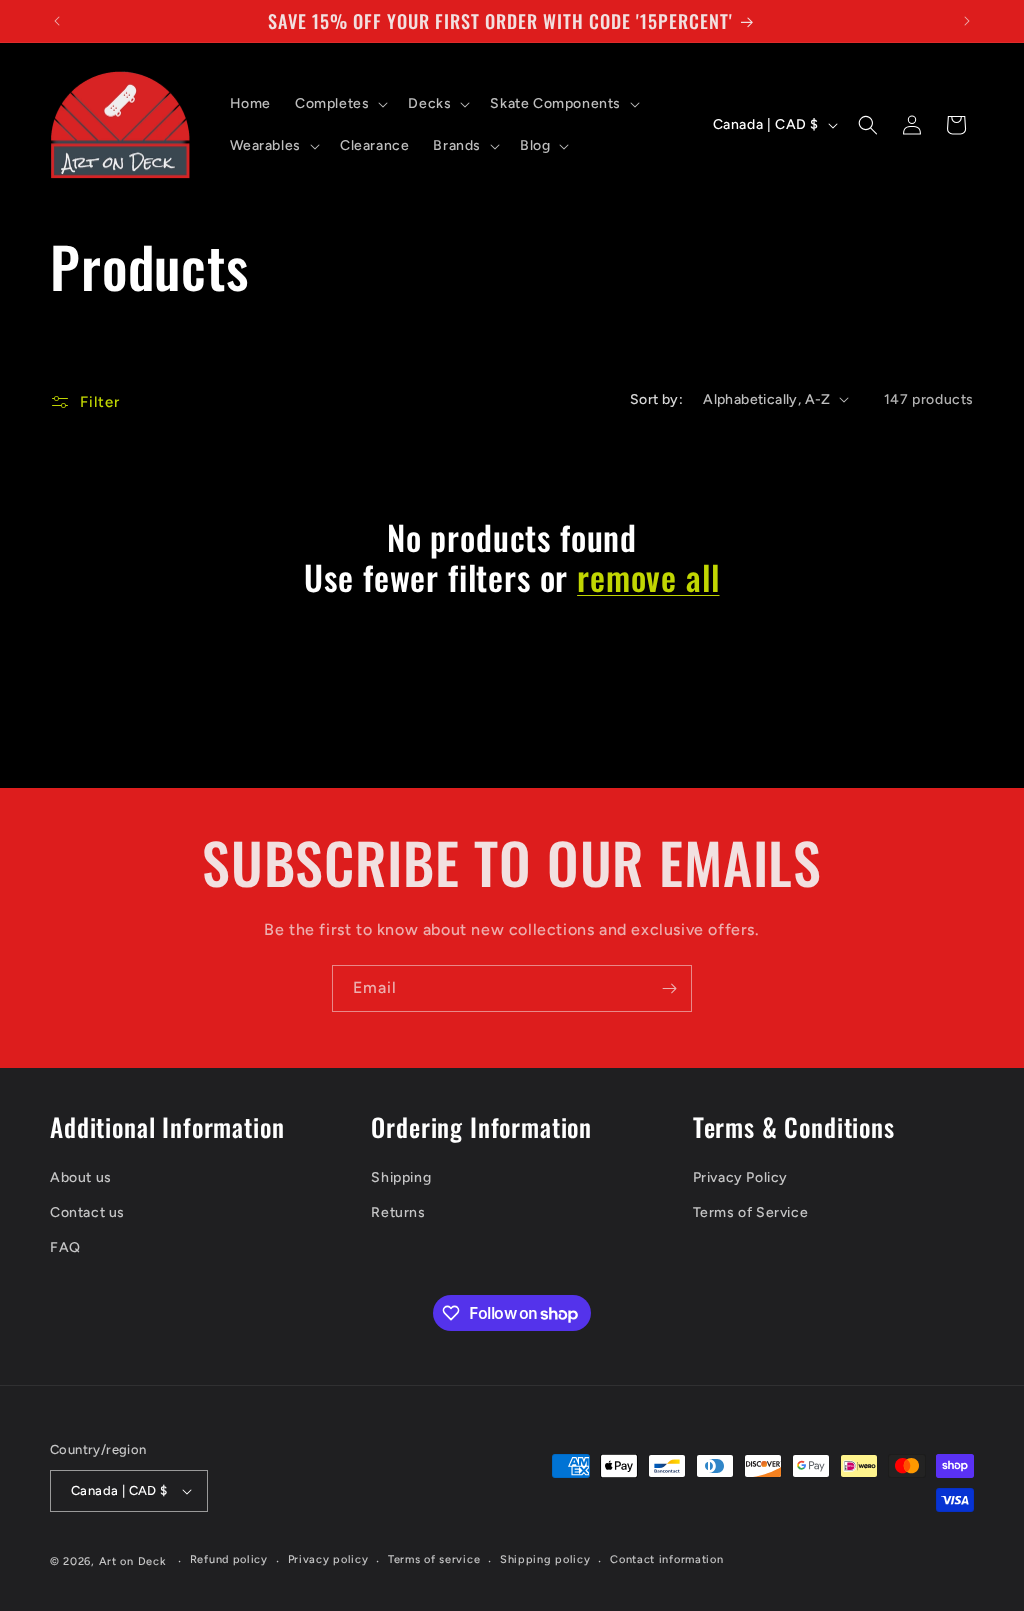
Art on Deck (133, 1561)
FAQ (65, 1247)
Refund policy (229, 1559)
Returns (398, 1212)
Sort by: (656, 399)
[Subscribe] (669, 988)
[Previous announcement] (57, 21)
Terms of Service (751, 1212)
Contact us (87, 1212)
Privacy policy (328, 1559)
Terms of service (434, 1559)
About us (81, 1177)
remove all (648, 577)
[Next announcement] (967, 21)
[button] (339, 104)
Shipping (401, 1177)
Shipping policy (545, 1559)
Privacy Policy (740, 1177)
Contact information (666, 1559)
